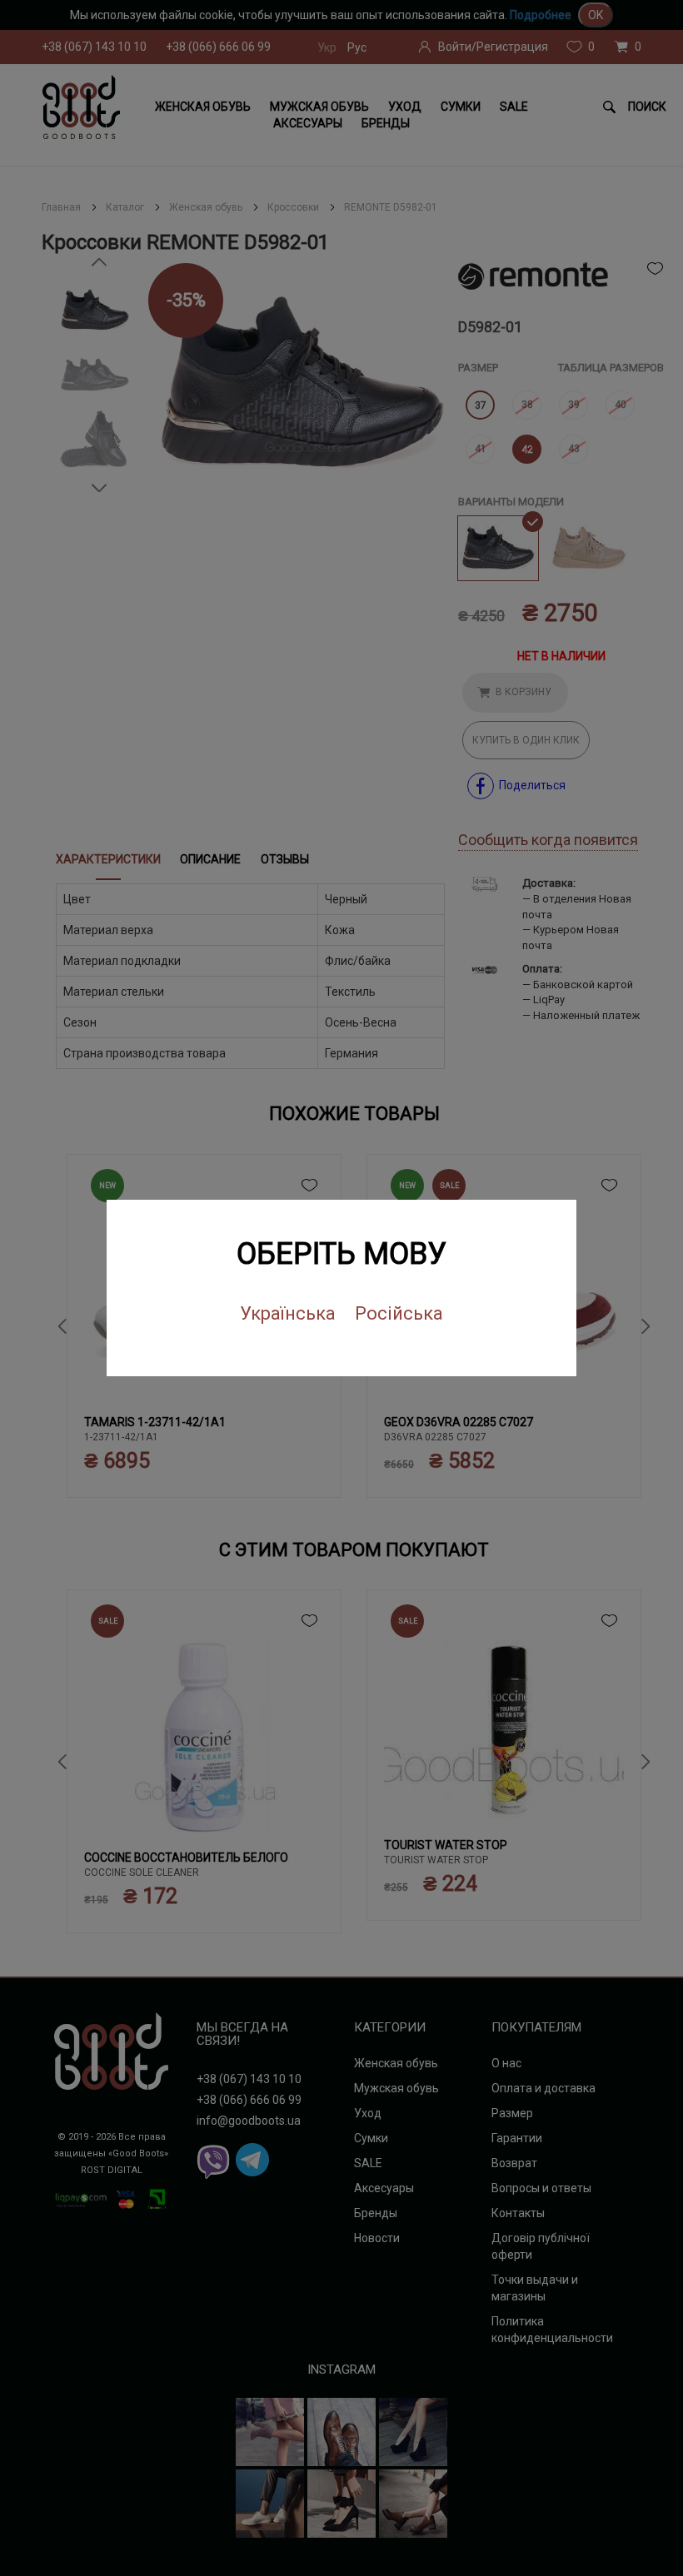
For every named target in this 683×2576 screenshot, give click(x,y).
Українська (288, 1313)
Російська (399, 1313)
